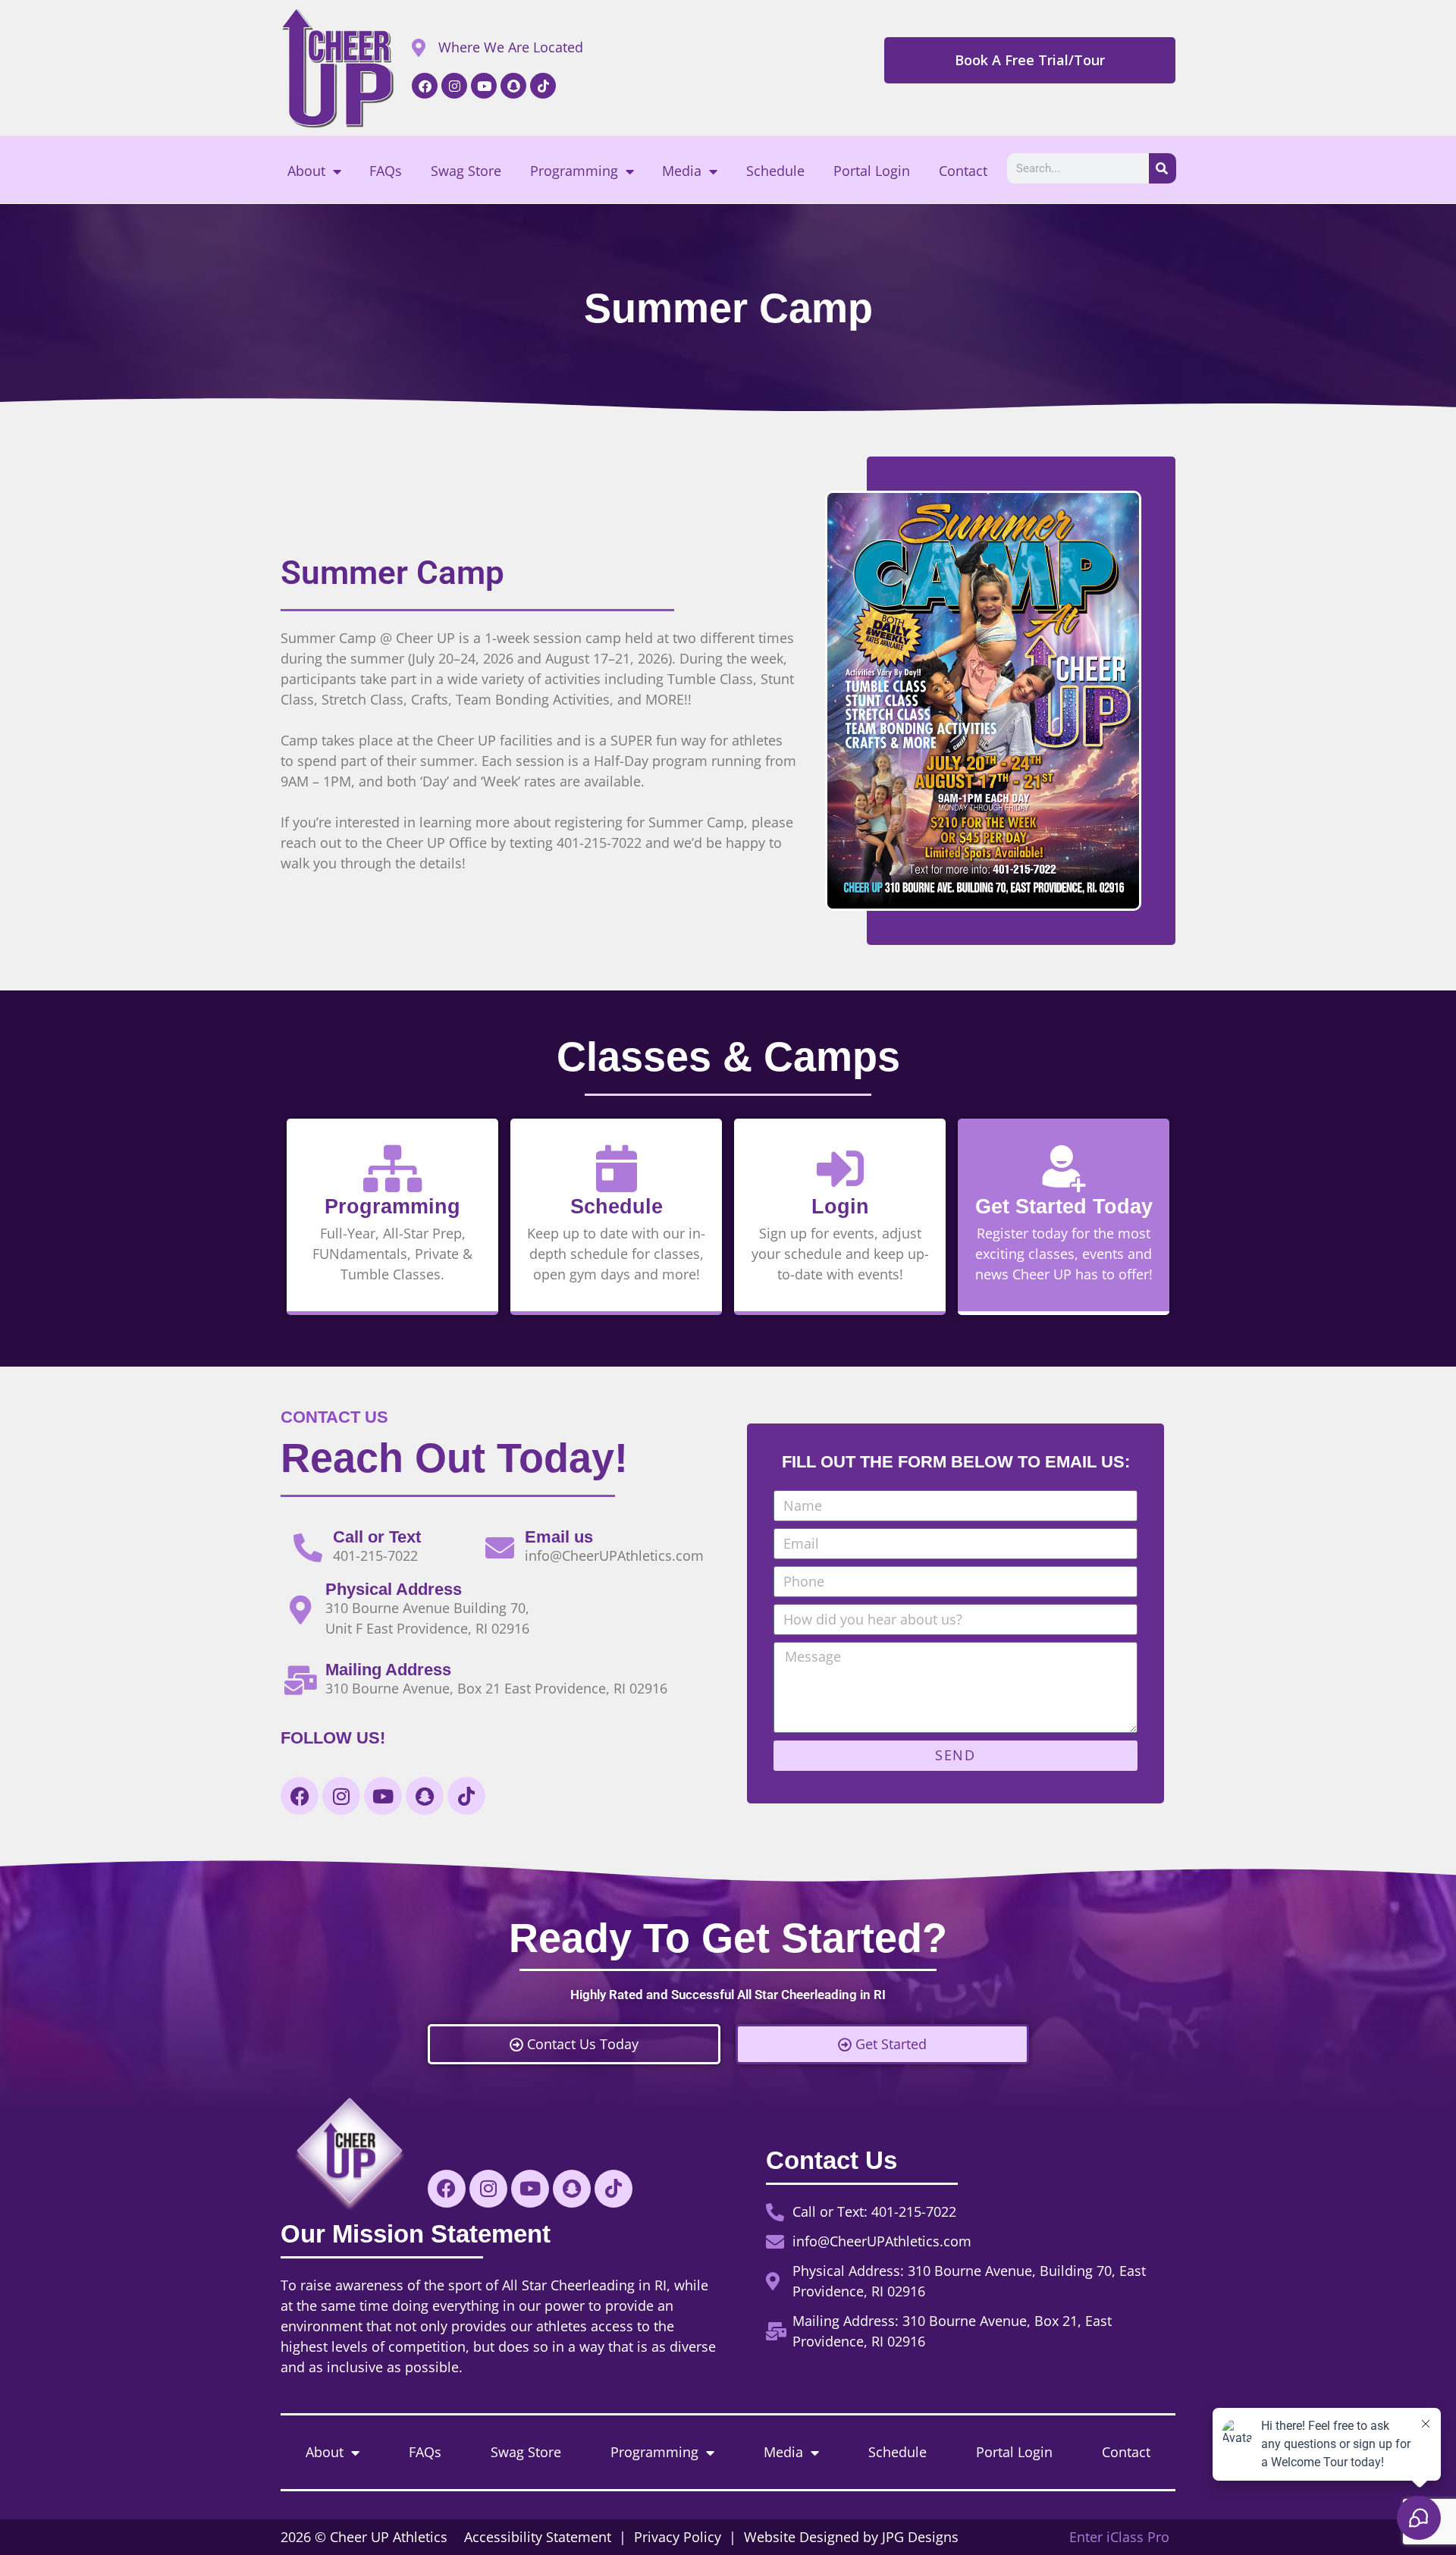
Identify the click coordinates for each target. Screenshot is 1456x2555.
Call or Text (377, 1537)
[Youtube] (484, 86)
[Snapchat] (513, 86)
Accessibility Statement (540, 2537)
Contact (963, 171)
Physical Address (394, 1589)
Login (840, 1207)
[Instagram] (454, 86)
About (306, 171)
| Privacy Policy (670, 2537)
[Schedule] (617, 1169)
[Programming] (393, 1169)
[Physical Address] (300, 1610)
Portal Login (872, 171)
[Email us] (500, 1548)
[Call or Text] (308, 1548)
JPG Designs (920, 2537)
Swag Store (466, 171)
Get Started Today (1064, 1207)
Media (682, 171)
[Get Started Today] (1064, 1169)
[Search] (1163, 168)
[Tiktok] (543, 86)
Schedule (775, 171)
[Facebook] (425, 86)
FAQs (386, 171)
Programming (574, 171)
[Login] (840, 1169)
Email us (559, 1537)
